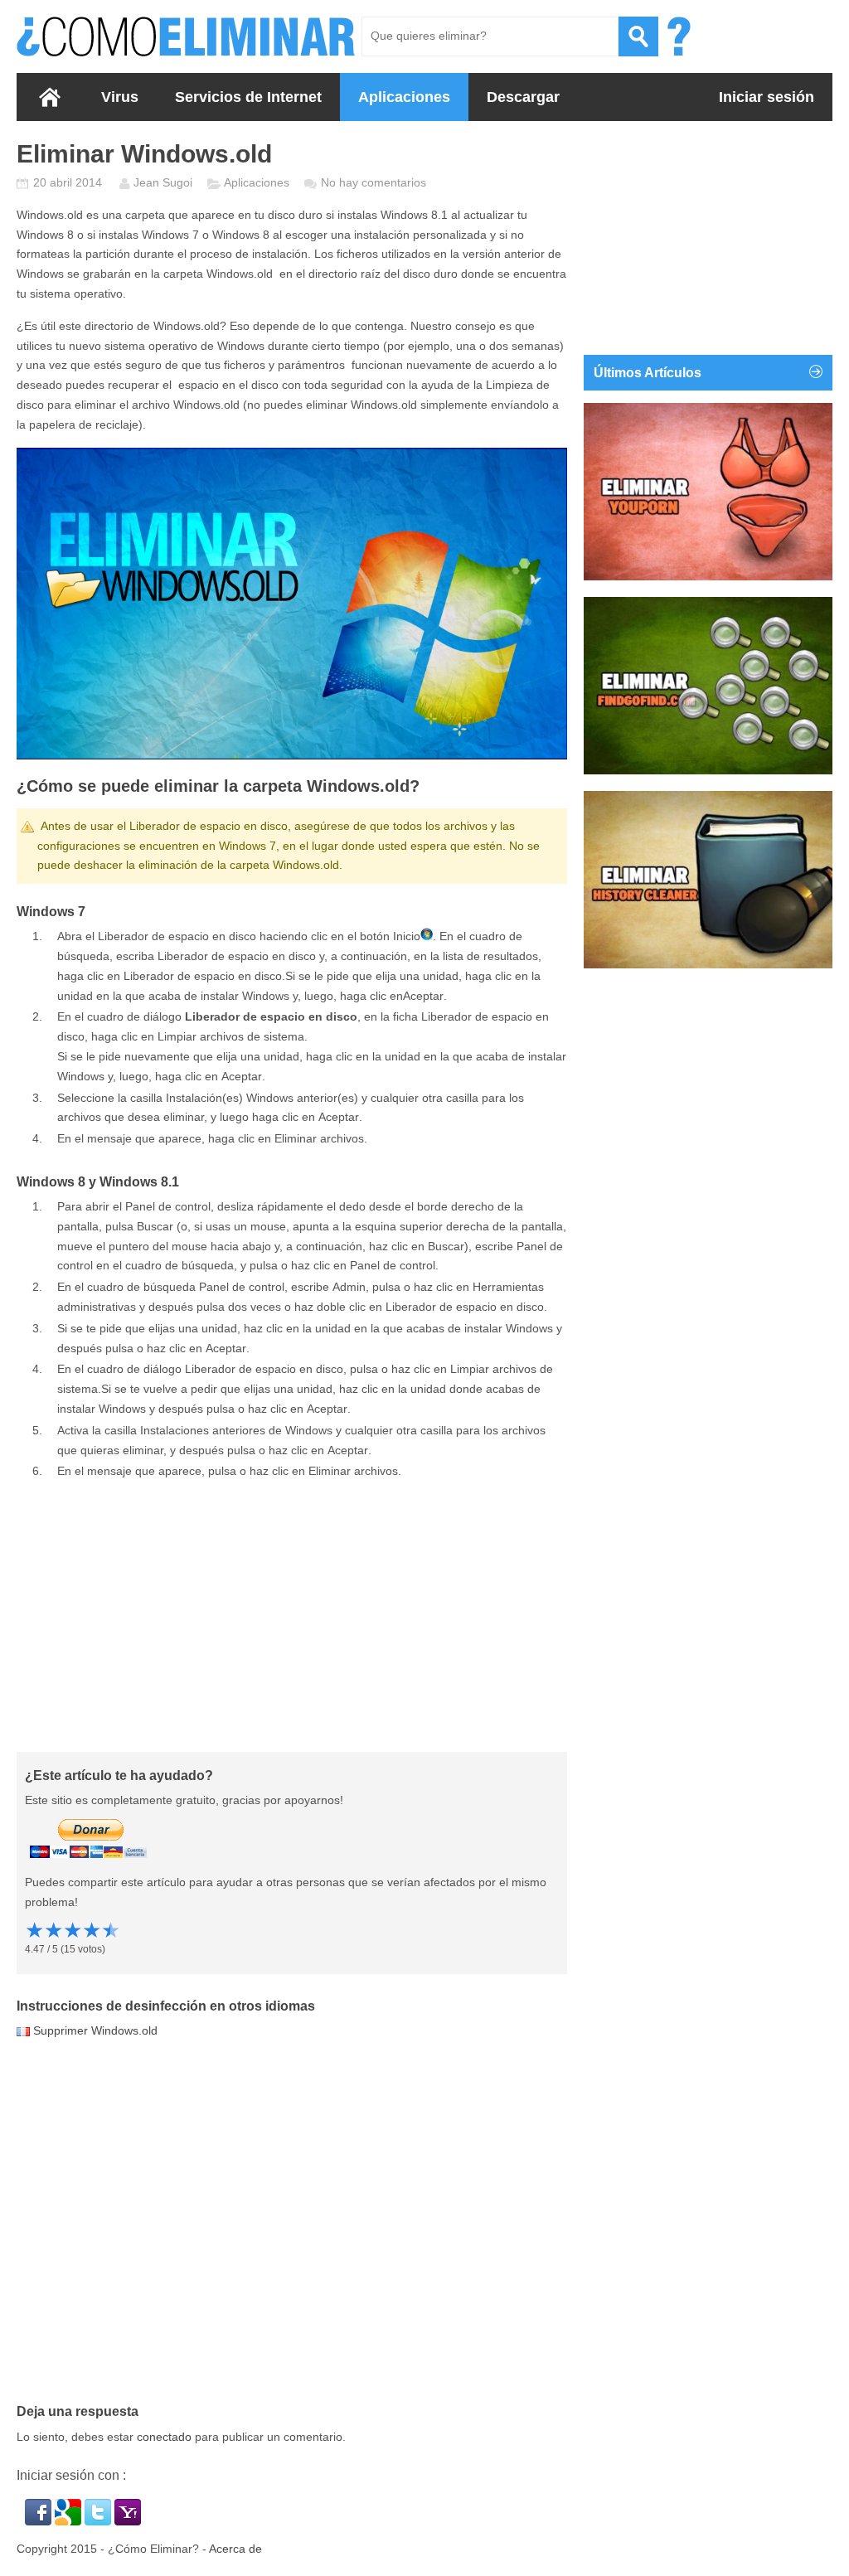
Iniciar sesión (767, 97)
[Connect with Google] (70, 2521)
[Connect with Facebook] (40, 2521)
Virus (120, 97)
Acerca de (235, 2549)
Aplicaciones (404, 97)
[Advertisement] (292, 1615)
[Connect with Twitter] (99, 2521)
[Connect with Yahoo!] (128, 2521)
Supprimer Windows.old (95, 2030)
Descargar (523, 97)
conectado (164, 2437)
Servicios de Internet (248, 97)
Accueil (50, 97)
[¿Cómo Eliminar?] (187, 36)
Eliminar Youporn (645, 555)
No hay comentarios (374, 182)
